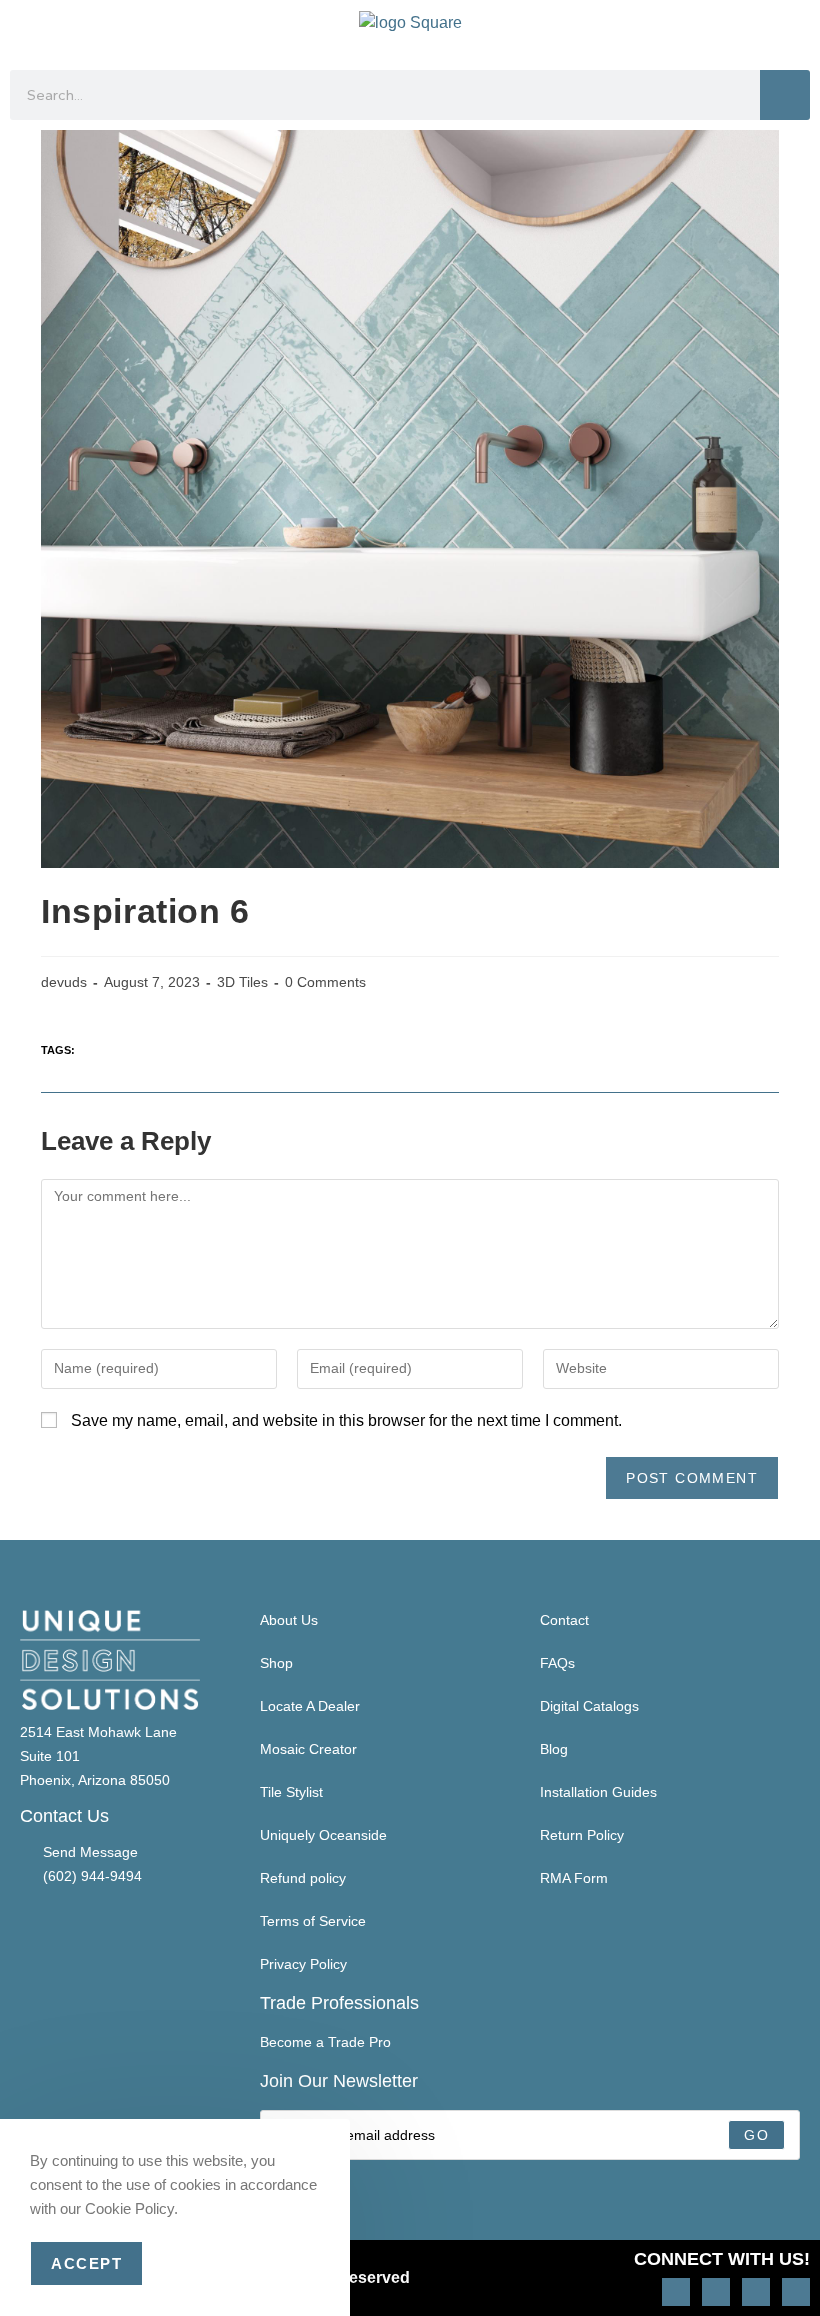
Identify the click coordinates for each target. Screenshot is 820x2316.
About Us (289, 1620)
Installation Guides (598, 1792)
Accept (86, 2263)
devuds (64, 982)
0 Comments (325, 982)
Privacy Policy (303, 1964)
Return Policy (582, 1835)
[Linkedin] (796, 2292)
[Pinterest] (716, 2292)
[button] (26, 30)
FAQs (557, 1663)
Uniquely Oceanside (323, 1835)
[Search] (785, 95)
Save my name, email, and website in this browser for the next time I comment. (346, 1420)
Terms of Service (313, 1921)
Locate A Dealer (310, 1706)
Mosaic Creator (308, 1749)
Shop (276, 1663)
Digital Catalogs (589, 1706)
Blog (554, 1749)
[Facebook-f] (756, 2292)
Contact (564, 1620)
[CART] (792, 30)
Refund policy (303, 1878)
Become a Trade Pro (325, 2042)
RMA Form (574, 1878)
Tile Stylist (291, 1792)
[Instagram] (676, 2292)
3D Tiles (242, 982)
